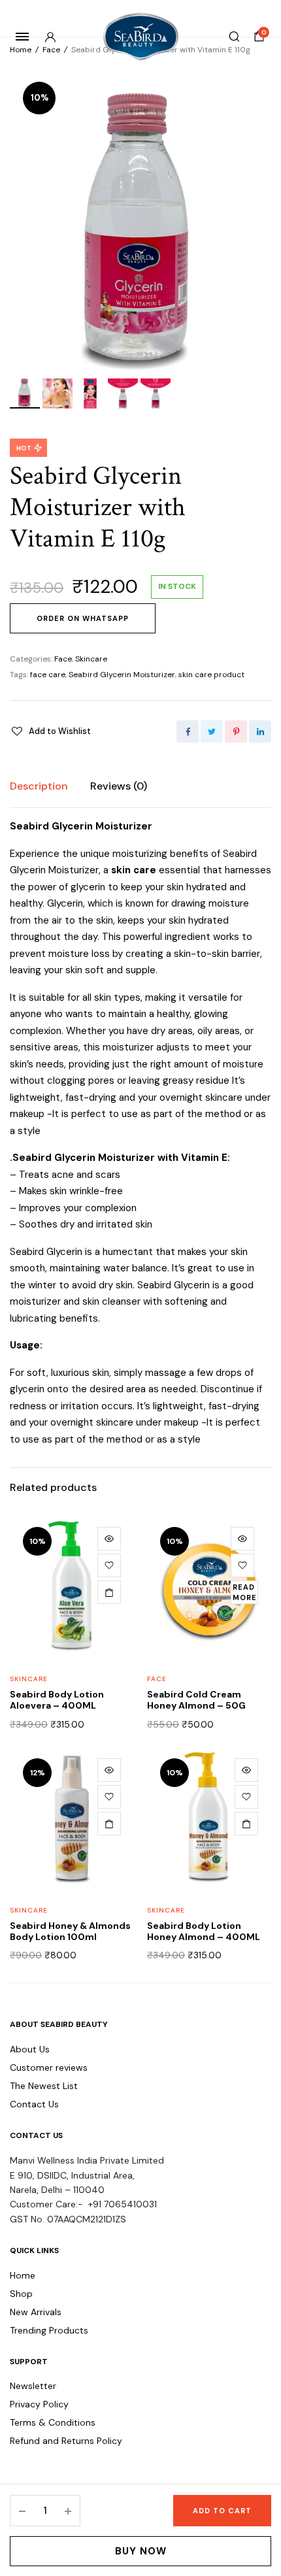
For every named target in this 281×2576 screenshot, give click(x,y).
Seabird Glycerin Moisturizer (122, 675)
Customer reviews (49, 2067)
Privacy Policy (39, 2404)
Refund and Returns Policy (66, 2441)
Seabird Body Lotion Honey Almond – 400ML (204, 1931)
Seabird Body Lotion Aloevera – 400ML (57, 1700)
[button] (50, 731)
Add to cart (222, 2511)
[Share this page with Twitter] (212, 731)
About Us (30, 2049)
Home (21, 50)
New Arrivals (36, 2312)
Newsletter (33, 2386)
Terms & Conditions (53, 2422)
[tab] (39, 786)
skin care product (211, 675)
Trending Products (49, 2330)
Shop (21, 2294)
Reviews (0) (119, 786)
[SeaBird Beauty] (141, 37)
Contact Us (34, 2104)
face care (48, 675)
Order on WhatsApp (83, 618)
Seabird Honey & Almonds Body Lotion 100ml (70, 1931)
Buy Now (141, 2551)
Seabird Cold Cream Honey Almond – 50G (196, 1700)
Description (39, 786)
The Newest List (44, 2086)
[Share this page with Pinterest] (236, 731)
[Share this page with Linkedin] (260, 731)
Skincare (91, 659)
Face (51, 50)
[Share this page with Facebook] (188, 731)
